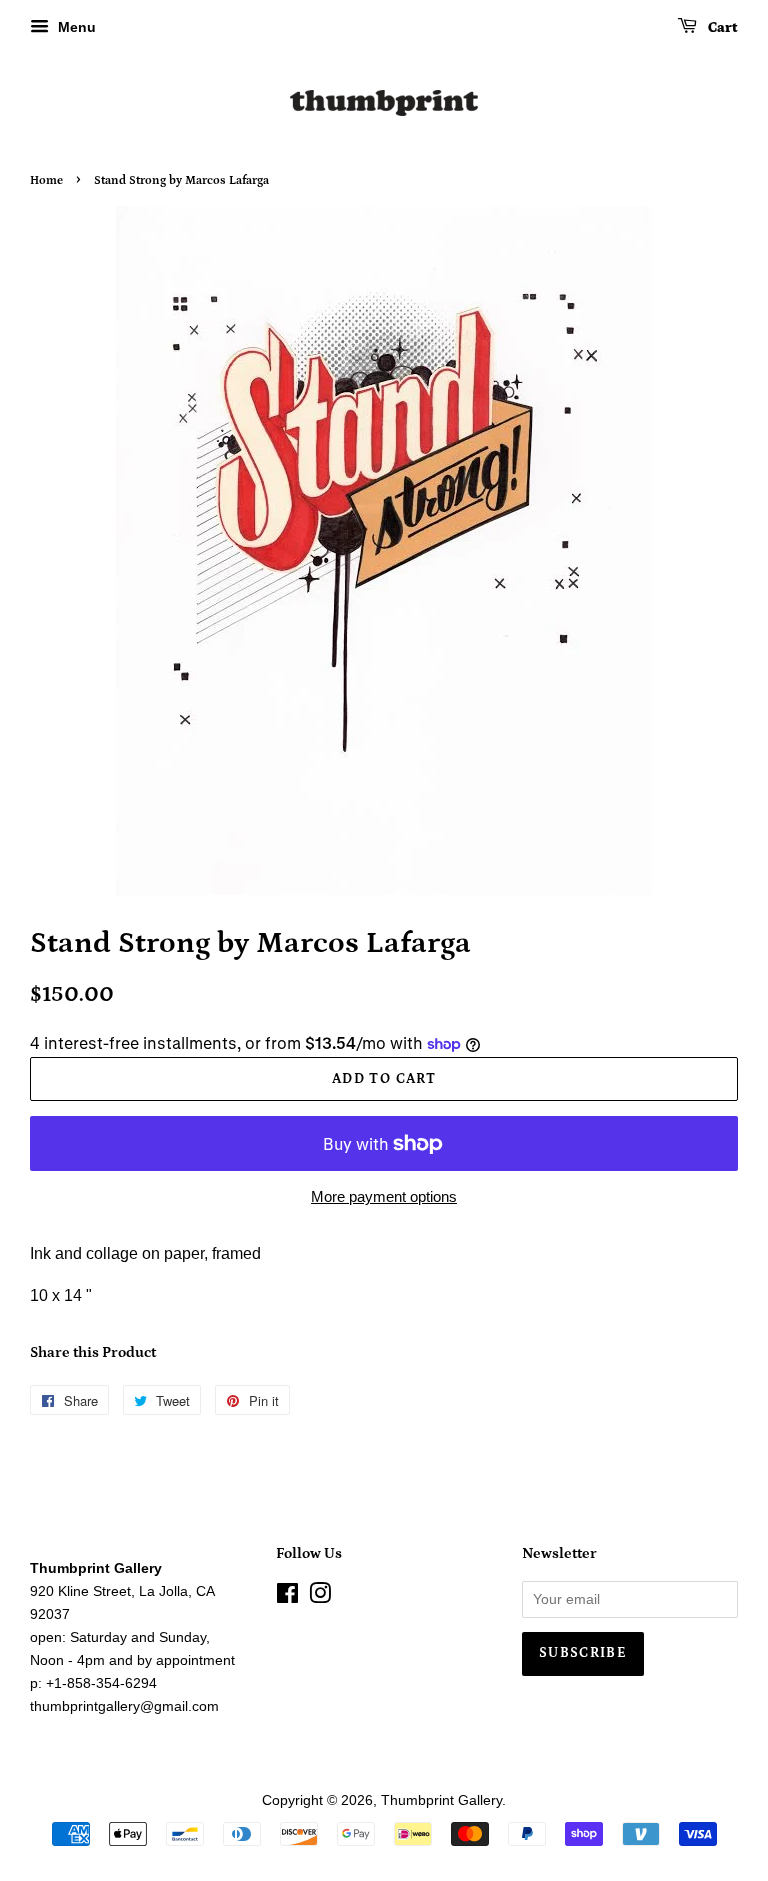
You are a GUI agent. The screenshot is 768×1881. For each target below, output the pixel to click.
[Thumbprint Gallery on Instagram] (320, 1597)
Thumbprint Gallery (441, 1800)
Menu (75, 27)
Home (46, 180)
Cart (721, 28)
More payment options (384, 1196)
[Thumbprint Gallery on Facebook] (287, 1597)
